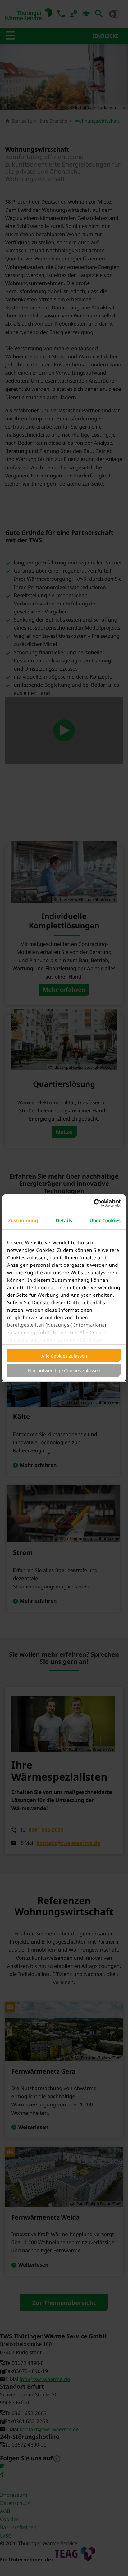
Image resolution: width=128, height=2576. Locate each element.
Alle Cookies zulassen (64, 1356)
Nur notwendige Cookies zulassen (64, 1370)
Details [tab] (64, 1221)
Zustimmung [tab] (23, 1221)
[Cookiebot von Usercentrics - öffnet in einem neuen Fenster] (94, 1203)
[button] (117, 2565)
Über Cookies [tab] (105, 1221)
